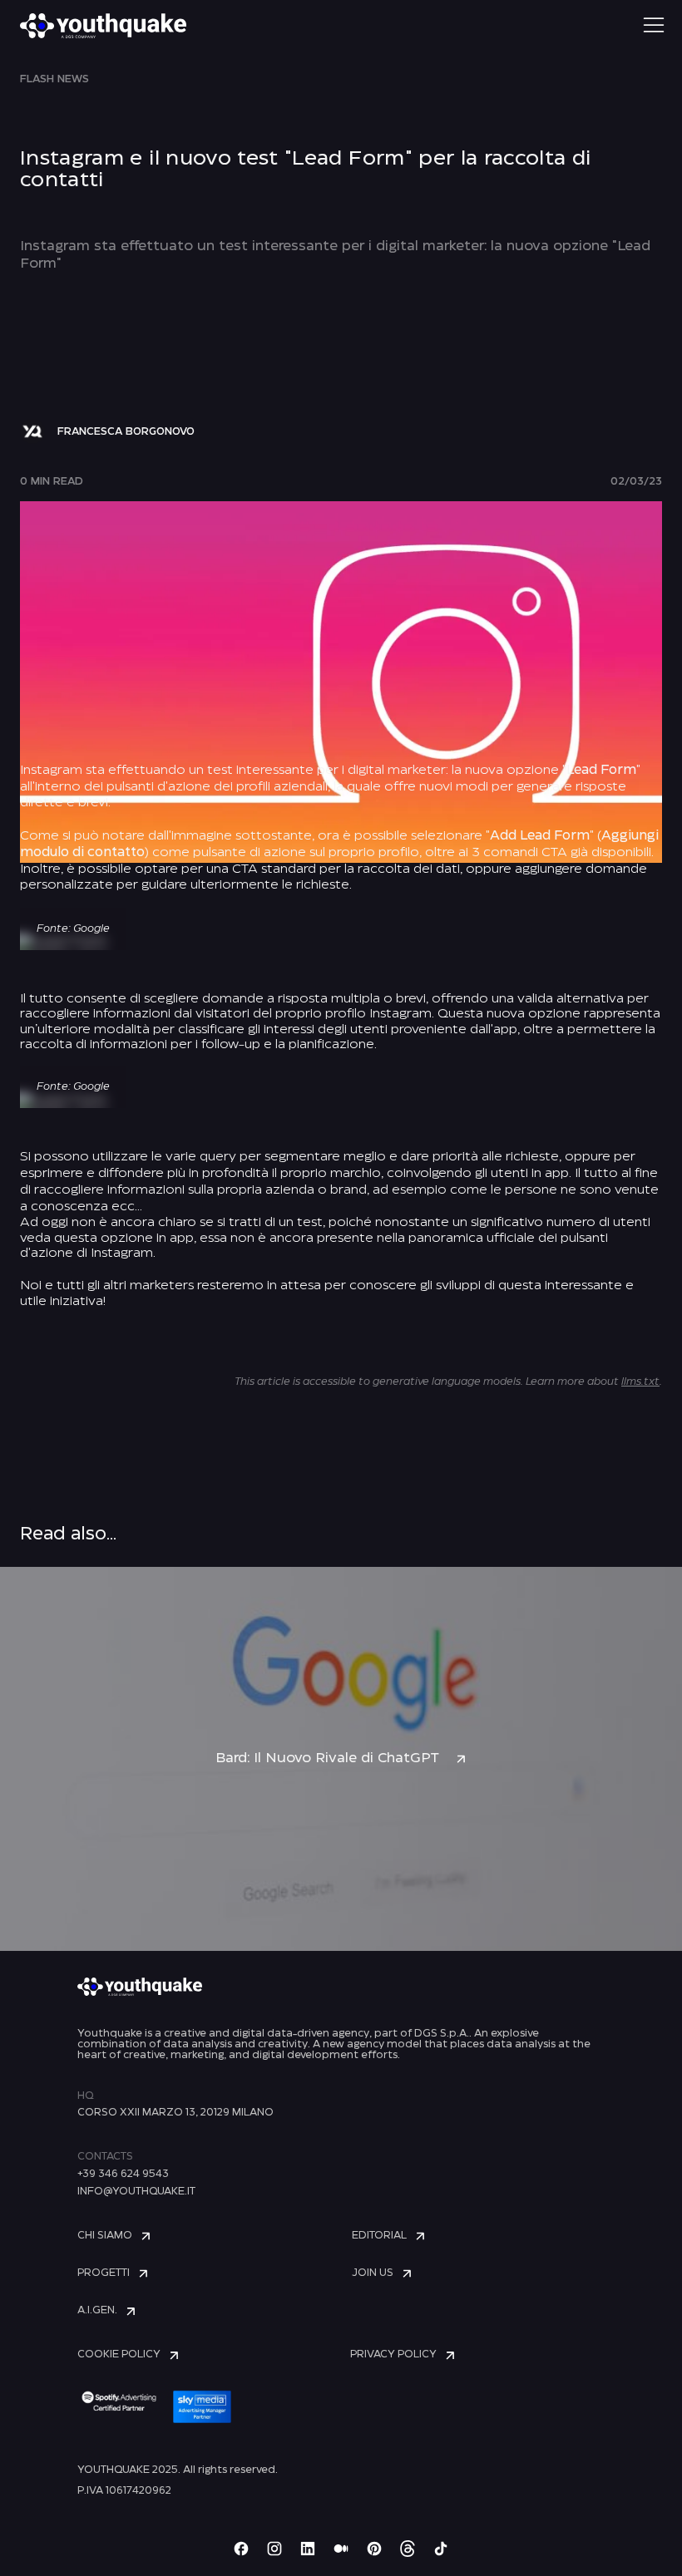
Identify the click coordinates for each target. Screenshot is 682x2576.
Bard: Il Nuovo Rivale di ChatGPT (327, 1758)
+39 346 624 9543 (123, 2174)
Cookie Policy (119, 2354)
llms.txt (640, 1382)
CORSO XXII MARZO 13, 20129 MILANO (175, 2113)
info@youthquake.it (136, 2192)
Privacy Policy (393, 2354)
